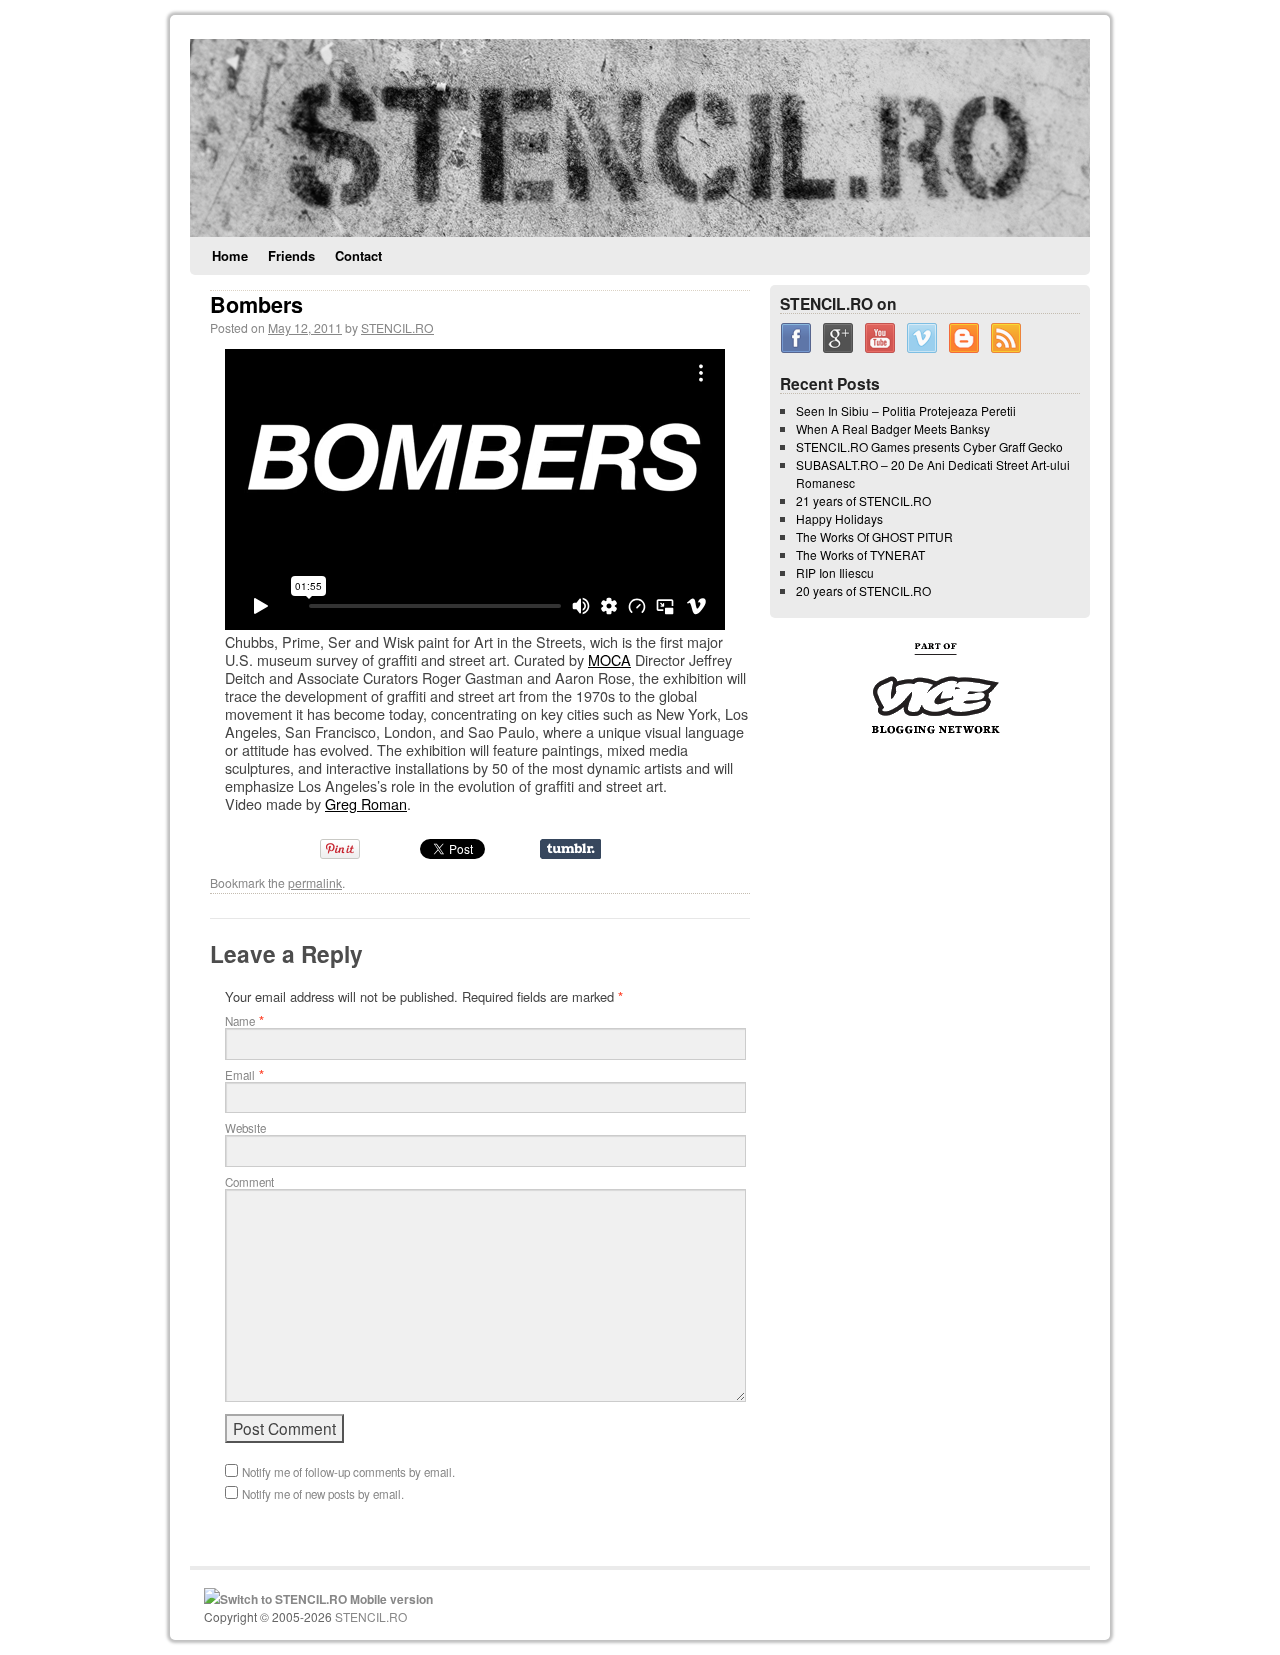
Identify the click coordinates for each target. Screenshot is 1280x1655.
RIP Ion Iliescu (835, 572)
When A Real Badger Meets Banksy (893, 428)
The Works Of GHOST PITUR (874, 536)
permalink (315, 882)
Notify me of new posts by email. (323, 1494)
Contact (358, 255)
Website (245, 1128)
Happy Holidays (839, 518)
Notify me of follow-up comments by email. (348, 1472)
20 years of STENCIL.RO (863, 590)
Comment (249, 1182)
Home (230, 255)
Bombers (256, 304)
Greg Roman (366, 803)
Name (240, 1021)
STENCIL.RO (397, 327)
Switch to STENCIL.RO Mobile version (326, 1599)
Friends (291, 255)
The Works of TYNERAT (860, 554)
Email (240, 1075)
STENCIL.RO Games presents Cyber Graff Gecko (929, 446)
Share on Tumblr (570, 849)
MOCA (609, 659)
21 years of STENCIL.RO (863, 500)
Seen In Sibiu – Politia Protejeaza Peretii (906, 410)
